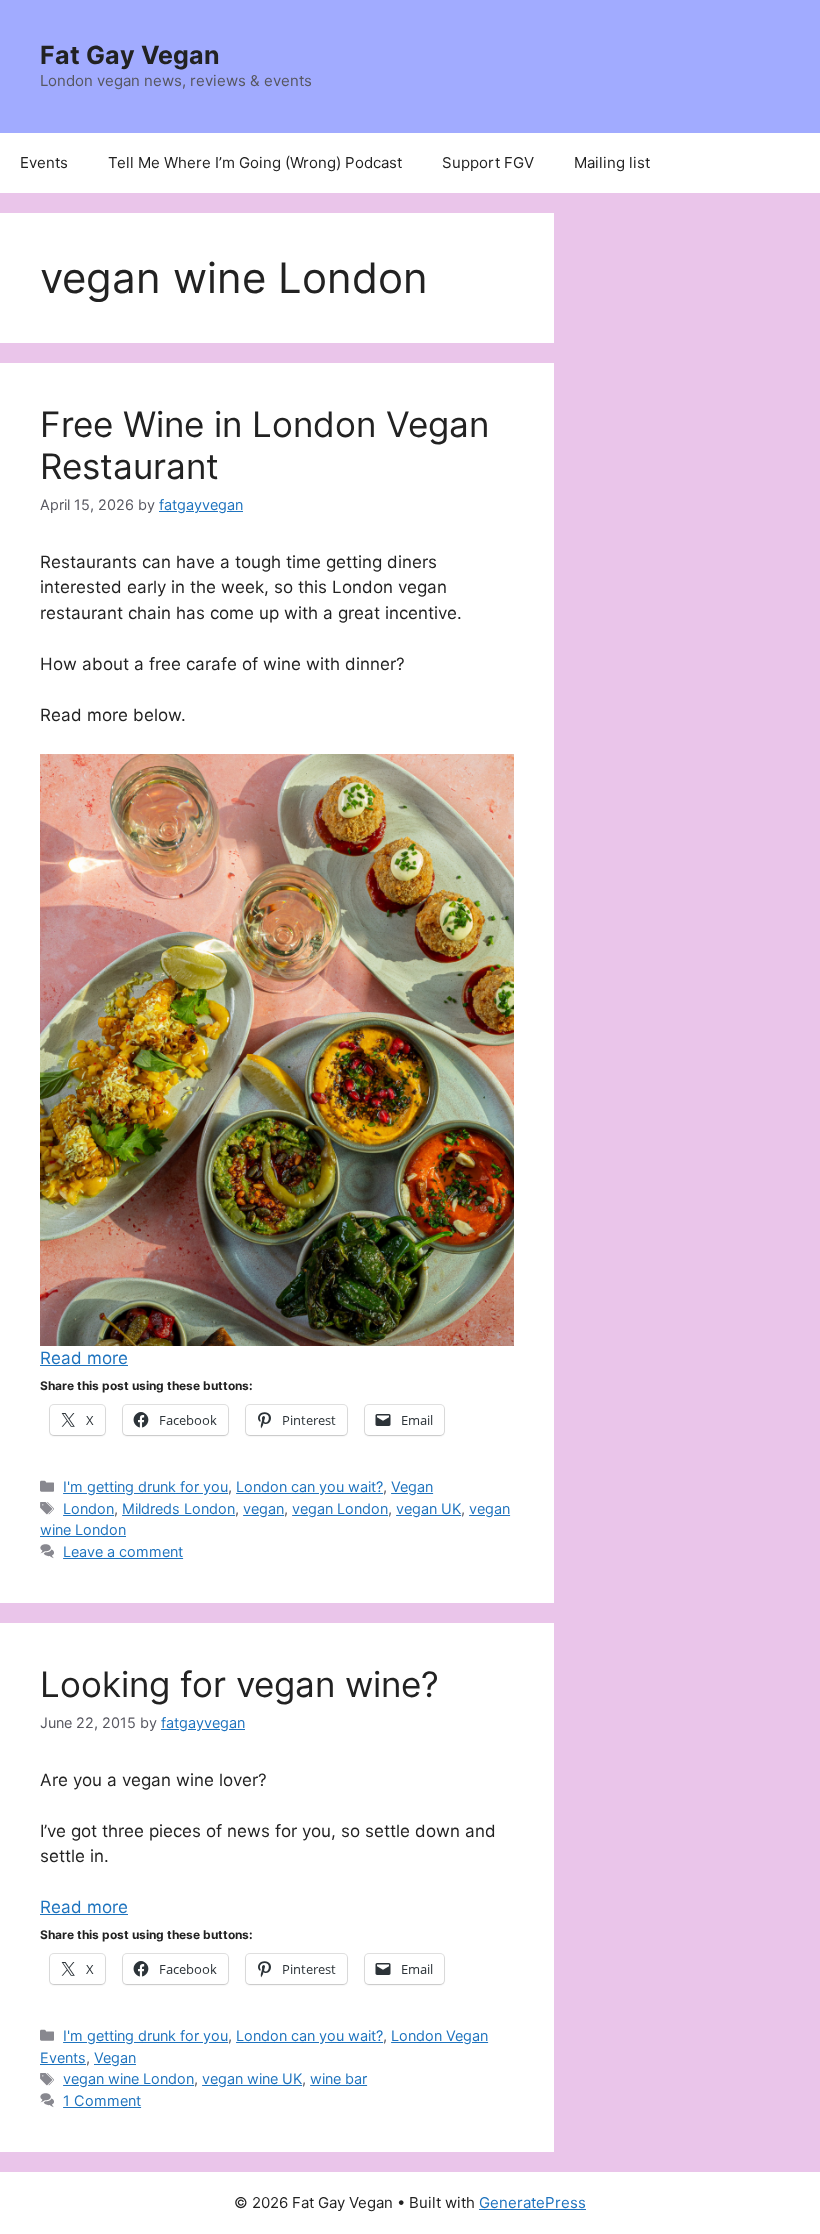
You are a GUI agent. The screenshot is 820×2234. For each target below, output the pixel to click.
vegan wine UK (252, 2078)
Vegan (412, 1486)
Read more (84, 1358)
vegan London (340, 1508)
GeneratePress (532, 2202)
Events (44, 162)
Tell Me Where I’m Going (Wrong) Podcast (255, 162)
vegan (263, 1508)
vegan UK (428, 1508)
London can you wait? (309, 1486)
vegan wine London (128, 2078)
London (88, 1508)
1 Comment (102, 2100)
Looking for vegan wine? (239, 1684)
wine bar (338, 2078)
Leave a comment (123, 1551)
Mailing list (612, 162)
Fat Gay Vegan (130, 55)
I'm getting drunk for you (145, 1486)
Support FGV (488, 162)
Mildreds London (178, 1508)
